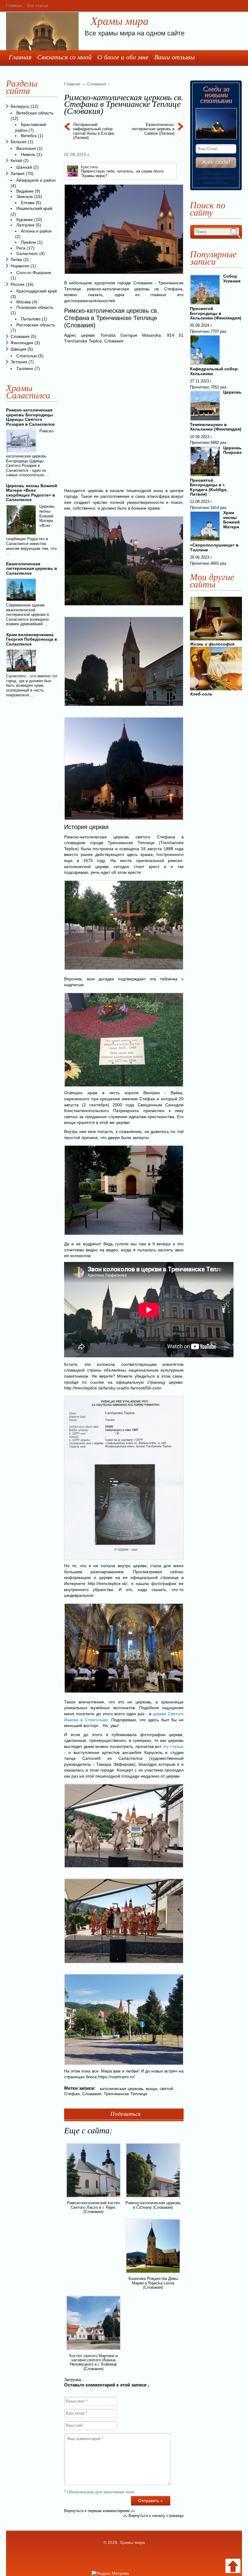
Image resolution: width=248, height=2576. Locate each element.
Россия (18, 284)
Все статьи (38, 5)
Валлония (26, 148)
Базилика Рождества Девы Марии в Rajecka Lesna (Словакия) (153, 2283)
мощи (152, 2089)
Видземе (25, 191)
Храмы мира (120, 21)
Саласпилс (27, 253)
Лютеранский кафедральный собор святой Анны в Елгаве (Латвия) (94, 131)
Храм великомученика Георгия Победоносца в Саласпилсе (32, 639)
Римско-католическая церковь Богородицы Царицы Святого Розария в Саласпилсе (30, 417)
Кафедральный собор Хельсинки (214, 371)
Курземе (25, 220)
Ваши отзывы (175, 57)
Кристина (89, 167)
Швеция (18, 349)
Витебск (29, 136)
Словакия (92, 2094)
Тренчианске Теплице (126, 2094)
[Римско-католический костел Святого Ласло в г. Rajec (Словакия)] (93, 2198)
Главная (14, 5)
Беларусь (20, 106)
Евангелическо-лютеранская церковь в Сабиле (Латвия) (153, 129)
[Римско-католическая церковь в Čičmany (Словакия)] (153, 2198)
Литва (16, 259)
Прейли (28, 242)
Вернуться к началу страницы (156, 2516)
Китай (16, 160)
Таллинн (25, 368)
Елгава (28, 203)
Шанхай (24, 167)
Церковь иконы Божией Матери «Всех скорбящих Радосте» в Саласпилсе (32, 493)
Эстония (19, 362)
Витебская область (35, 113)
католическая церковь (122, 2089)
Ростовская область (36, 325)
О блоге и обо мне (123, 57)
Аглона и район (36, 231)
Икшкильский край (34, 208)
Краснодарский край (37, 291)
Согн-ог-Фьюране (34, 272)
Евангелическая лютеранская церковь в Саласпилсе (32, 568)
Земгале (25, 197)
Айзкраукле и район (36, 180)
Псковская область (35, 307)
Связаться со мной (64, 57)
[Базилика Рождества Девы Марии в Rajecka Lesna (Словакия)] (153, 2274)
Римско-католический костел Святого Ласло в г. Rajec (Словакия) (93, 2207)
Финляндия (22, 343)
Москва (24, 302)
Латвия (18, 173)
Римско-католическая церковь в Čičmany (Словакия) (153, 2205)
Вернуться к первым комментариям (97, 2511)
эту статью (173, 1746)
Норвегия (20, 266)
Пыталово (31, 319)
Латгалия (25, 225)
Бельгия (19, 142)
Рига (21, 248)
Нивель (28, 154)
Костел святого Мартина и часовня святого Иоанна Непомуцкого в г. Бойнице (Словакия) (93, 2362)
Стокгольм (27, 356)
